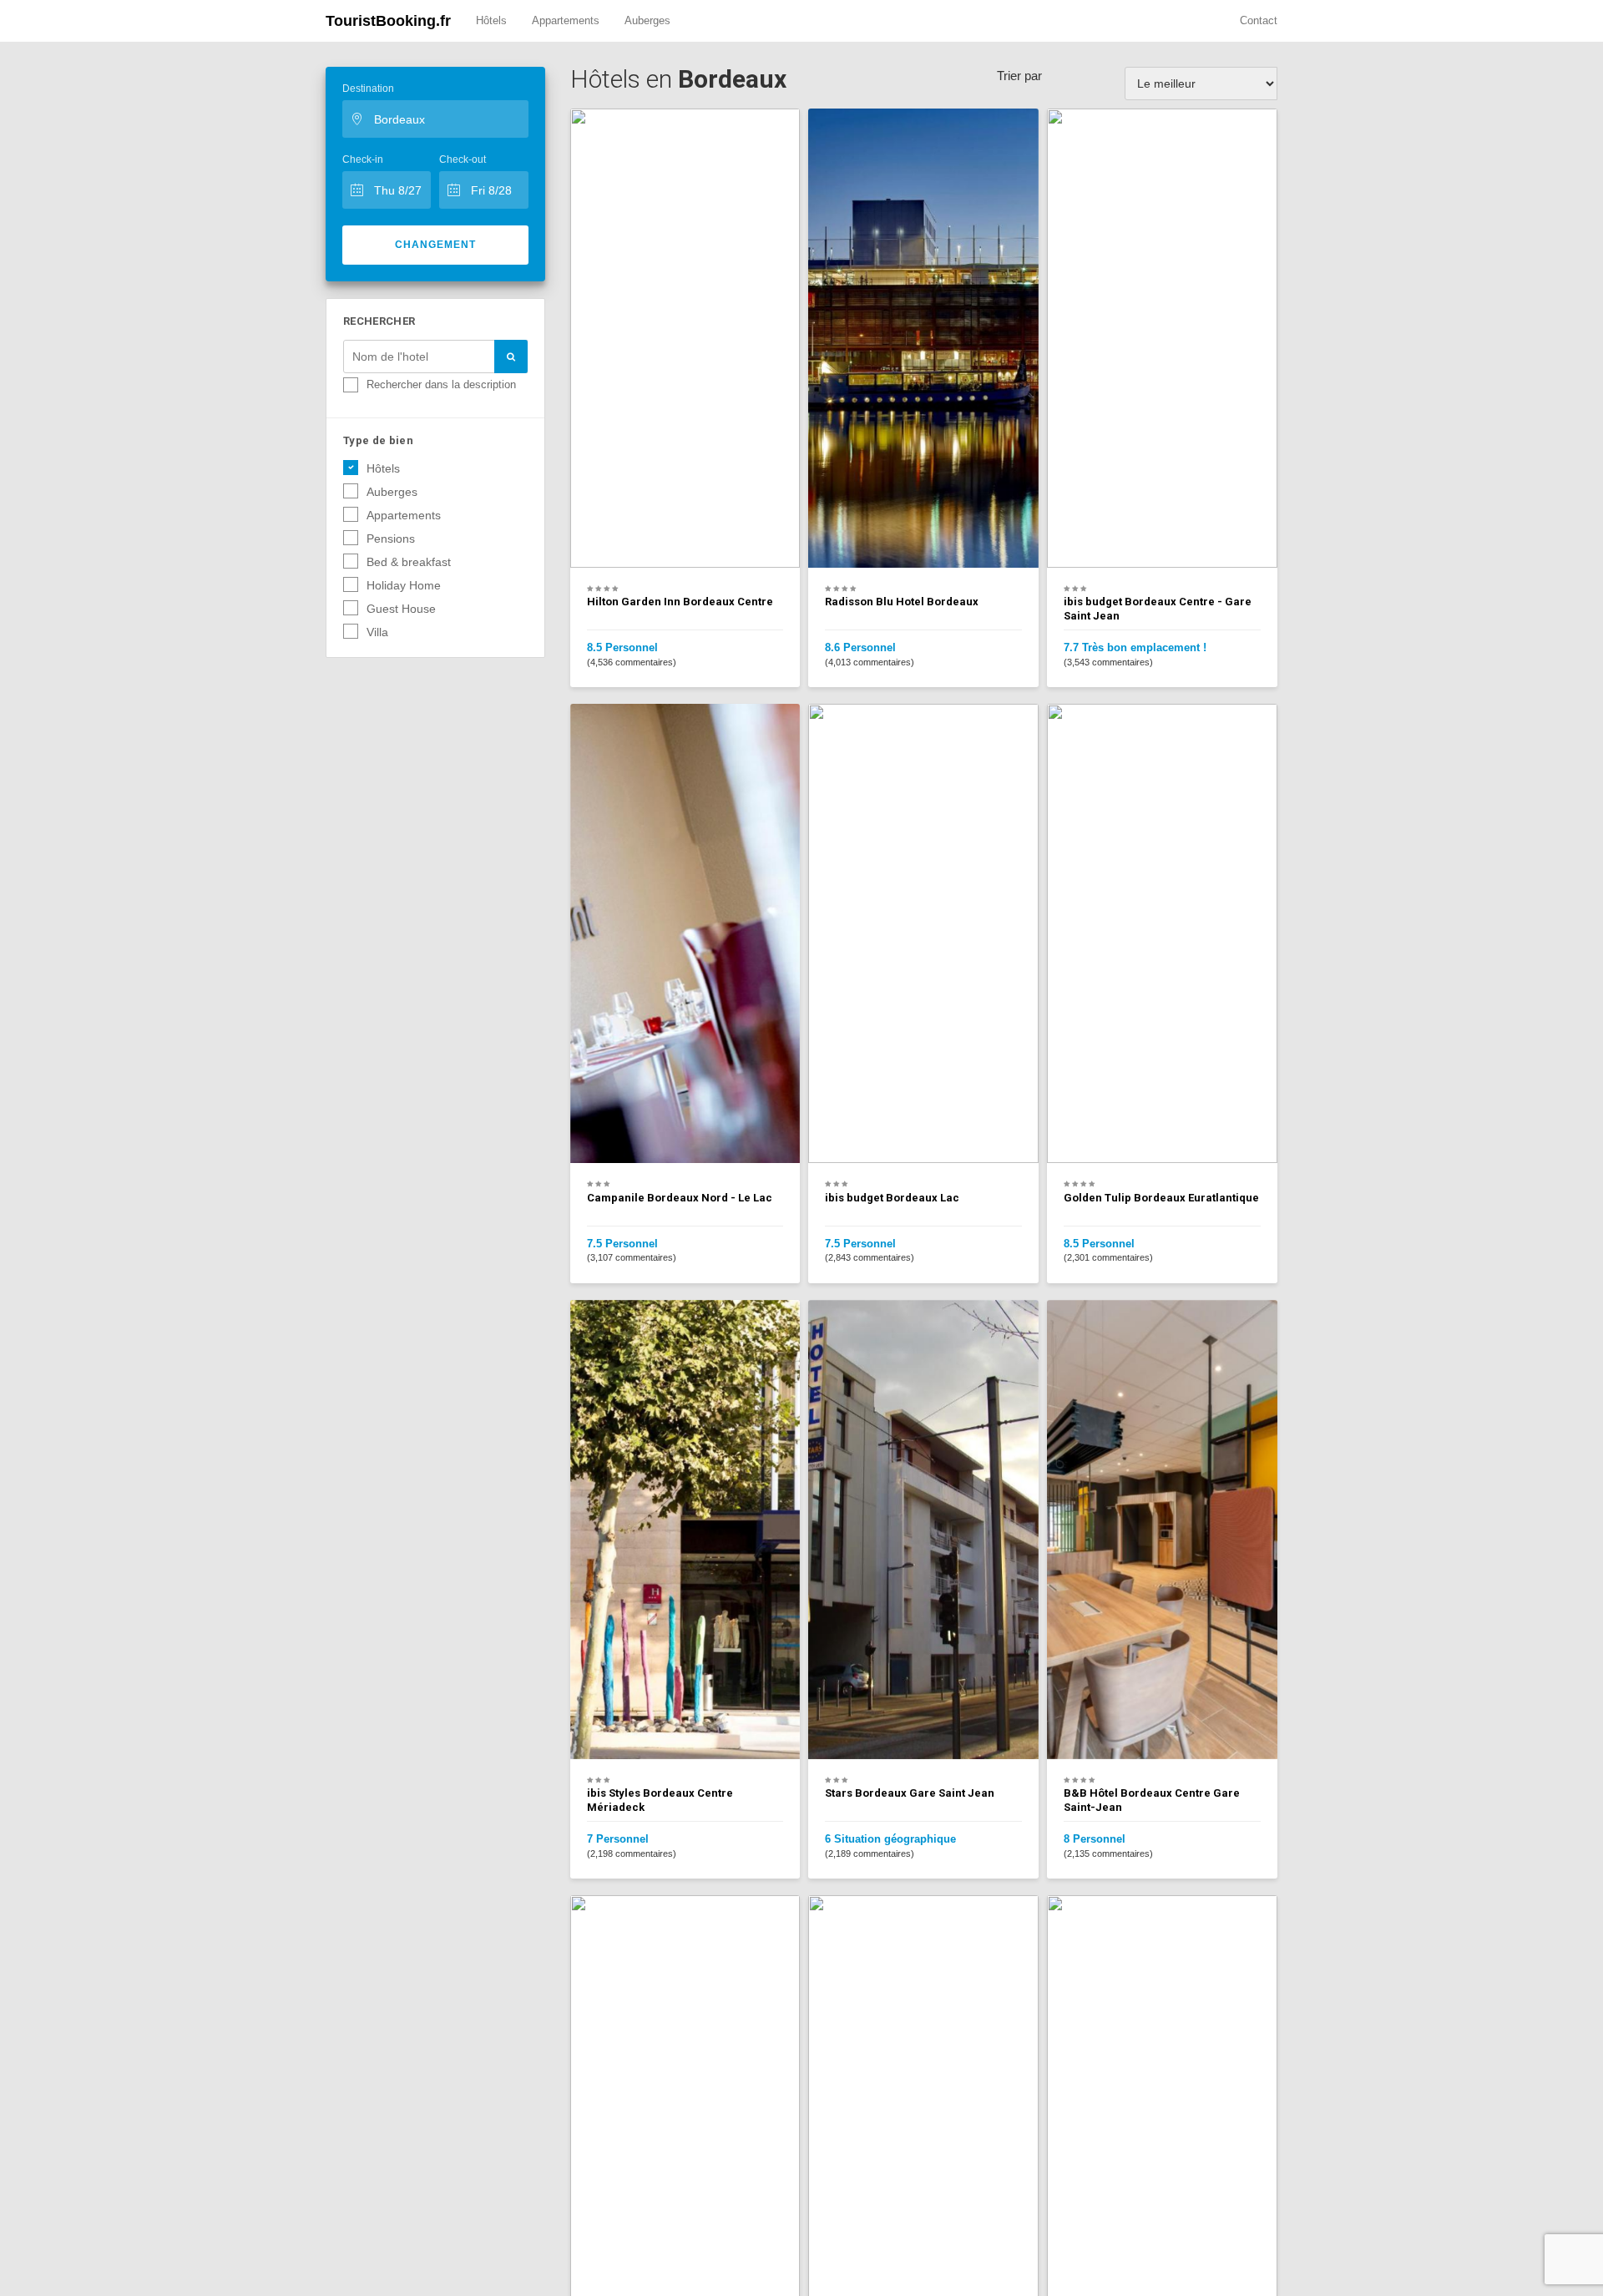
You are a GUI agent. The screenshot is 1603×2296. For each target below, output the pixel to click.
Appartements (566, 20)
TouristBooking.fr (388, 21)
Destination (368, 89)
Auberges (647, 20)
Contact (1259, 20)
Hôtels (491, 20)
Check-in (363, 159)
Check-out (463, 159)
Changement (435, 245)
